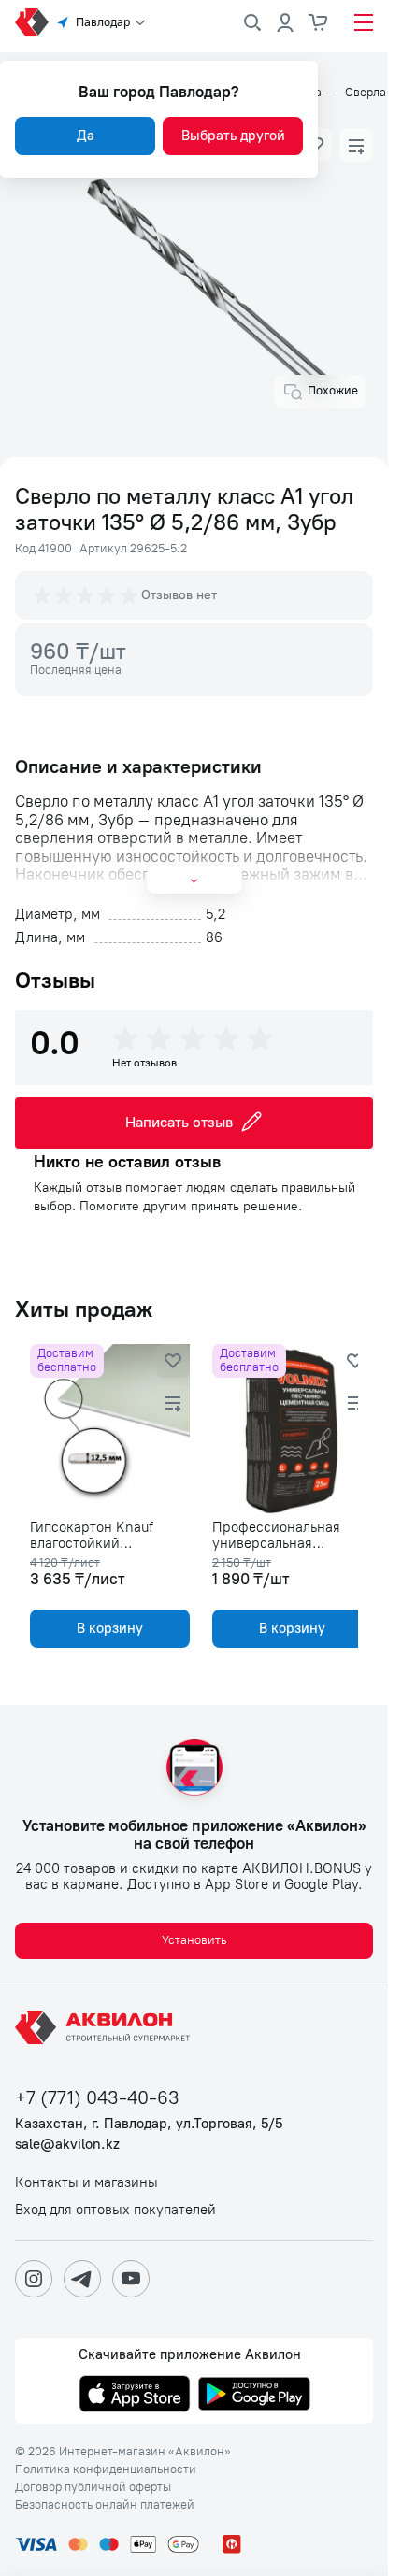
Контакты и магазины (86, 2183)
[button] (356, 145)
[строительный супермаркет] (32, 22)
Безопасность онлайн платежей (105, 2505)
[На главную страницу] (106, 2027)
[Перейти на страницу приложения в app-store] (135, 2396)
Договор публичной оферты (93, 2487)
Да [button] (86, 136)
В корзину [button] (106, 1628)
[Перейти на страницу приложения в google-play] (254, 2396)
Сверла (366, 93)
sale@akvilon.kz (67, 2145)
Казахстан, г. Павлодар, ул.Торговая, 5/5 (149, 2124)
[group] (87, 595)
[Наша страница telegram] (82, 2279)
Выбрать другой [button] (233, 136)
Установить (194, 1940)
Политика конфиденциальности (106, 2469)
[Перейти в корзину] (319, 22)
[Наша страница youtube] (131, 2279)
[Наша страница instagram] (34, 2279)
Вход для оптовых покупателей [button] (115, 2210)
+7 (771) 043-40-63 (97, 2098)
